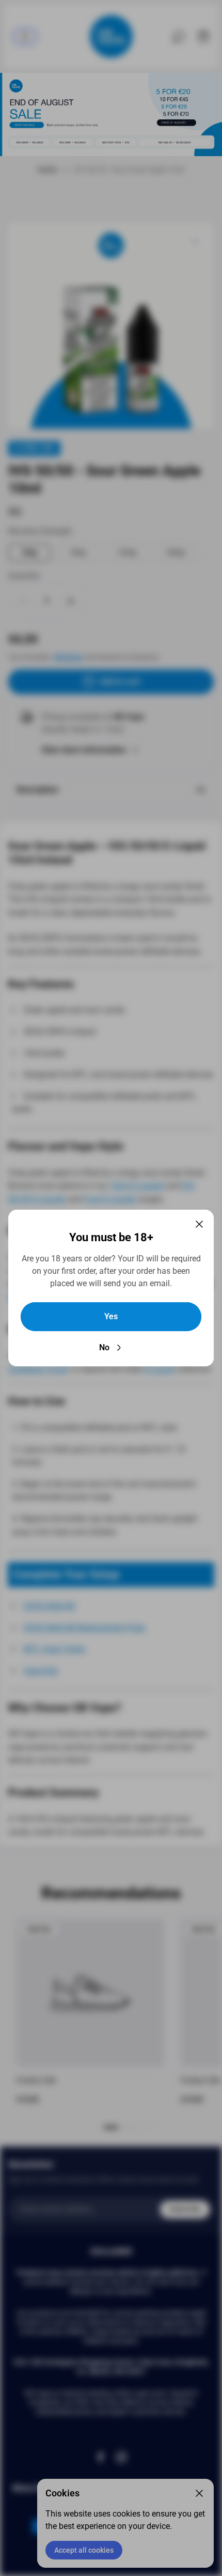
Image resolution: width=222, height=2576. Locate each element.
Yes (111, 1316)
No (104, 1347)
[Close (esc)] (199, 1224)
